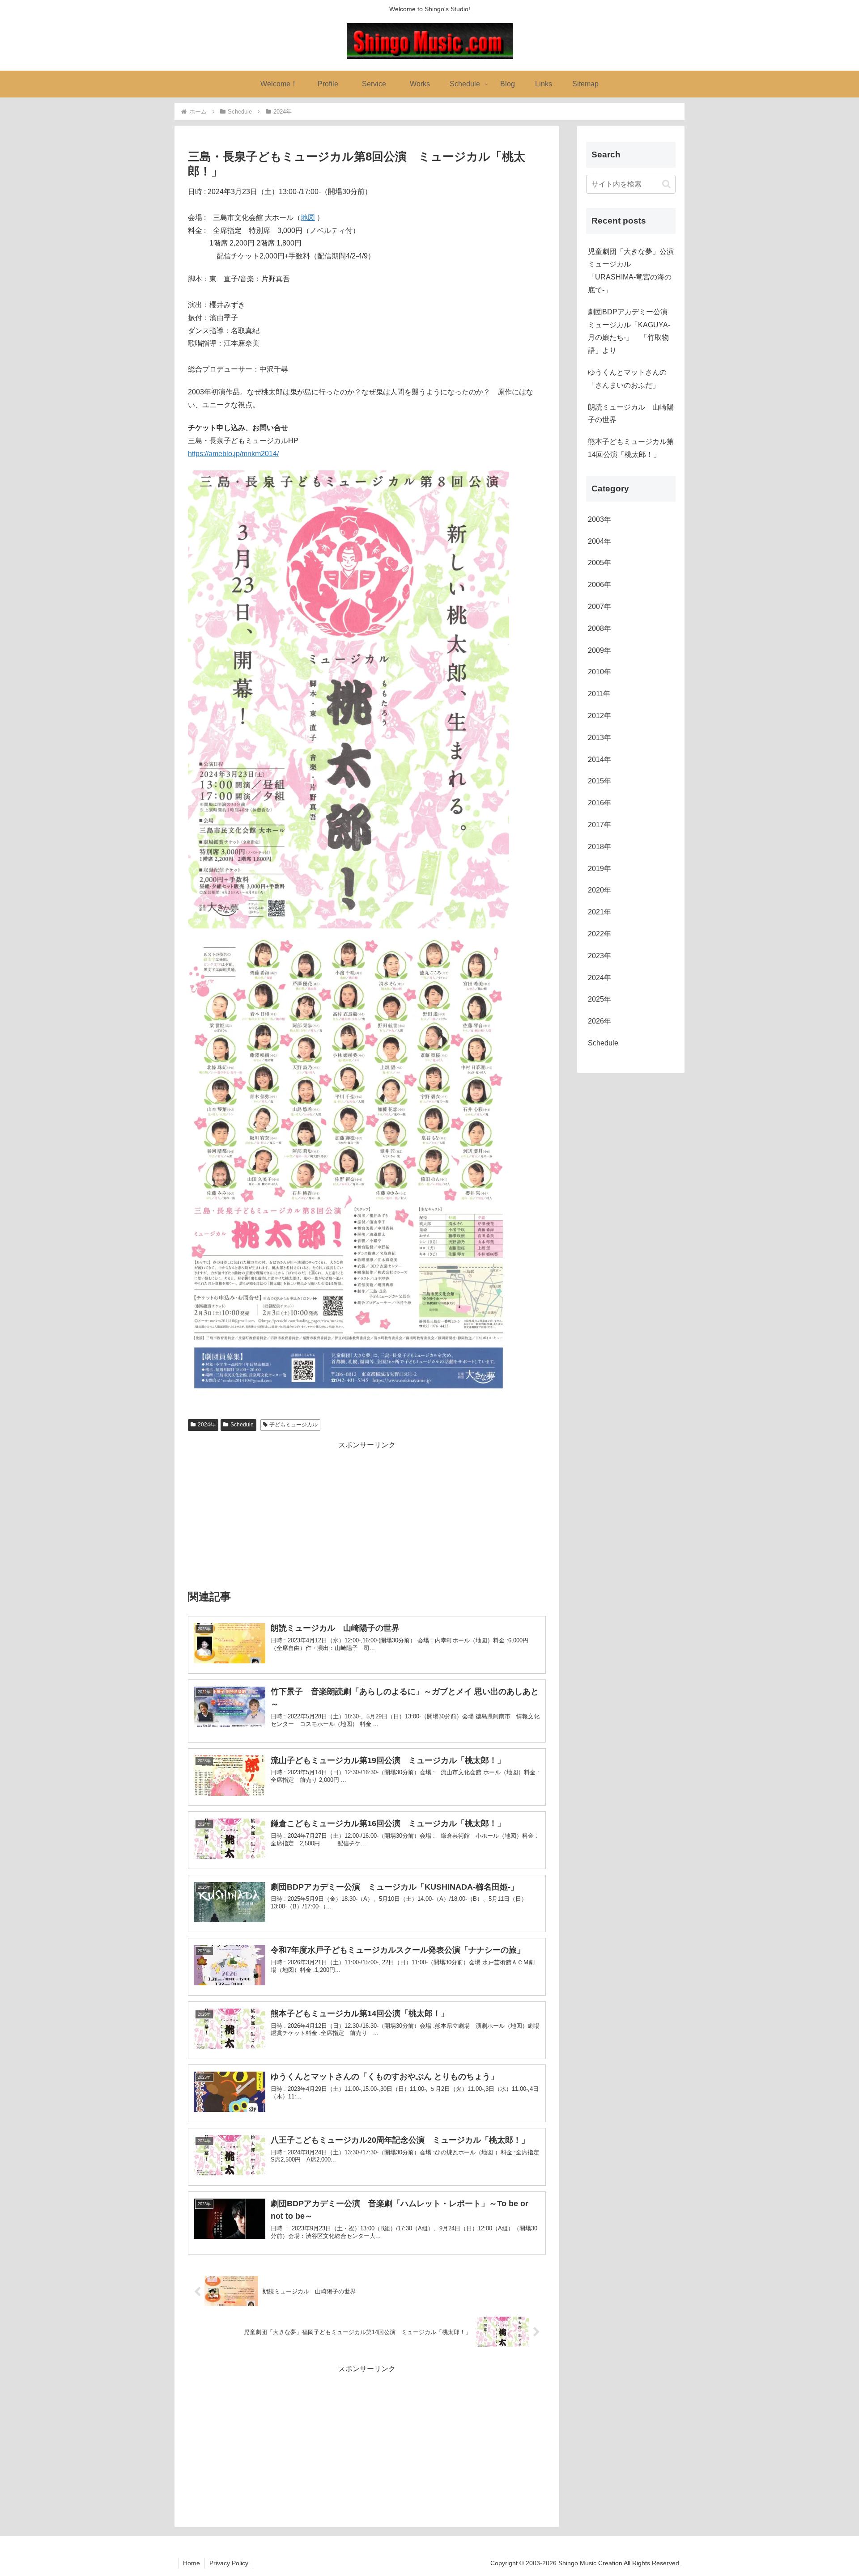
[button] (666, 184)
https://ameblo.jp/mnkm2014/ (233, 454)
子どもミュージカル (293, 1425)
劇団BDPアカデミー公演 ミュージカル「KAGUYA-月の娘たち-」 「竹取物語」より (629, 331)
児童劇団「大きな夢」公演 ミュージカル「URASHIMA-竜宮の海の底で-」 (632, 271)
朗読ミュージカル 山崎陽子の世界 (631, 414)
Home (191, 2563)
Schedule (242, 1425)
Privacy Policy (229, 2563)
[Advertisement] (367, 1514)
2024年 (207, 1425)
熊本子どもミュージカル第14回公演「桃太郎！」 (631, 448)
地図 (308, 218)
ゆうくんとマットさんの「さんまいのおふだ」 (627, 379)
